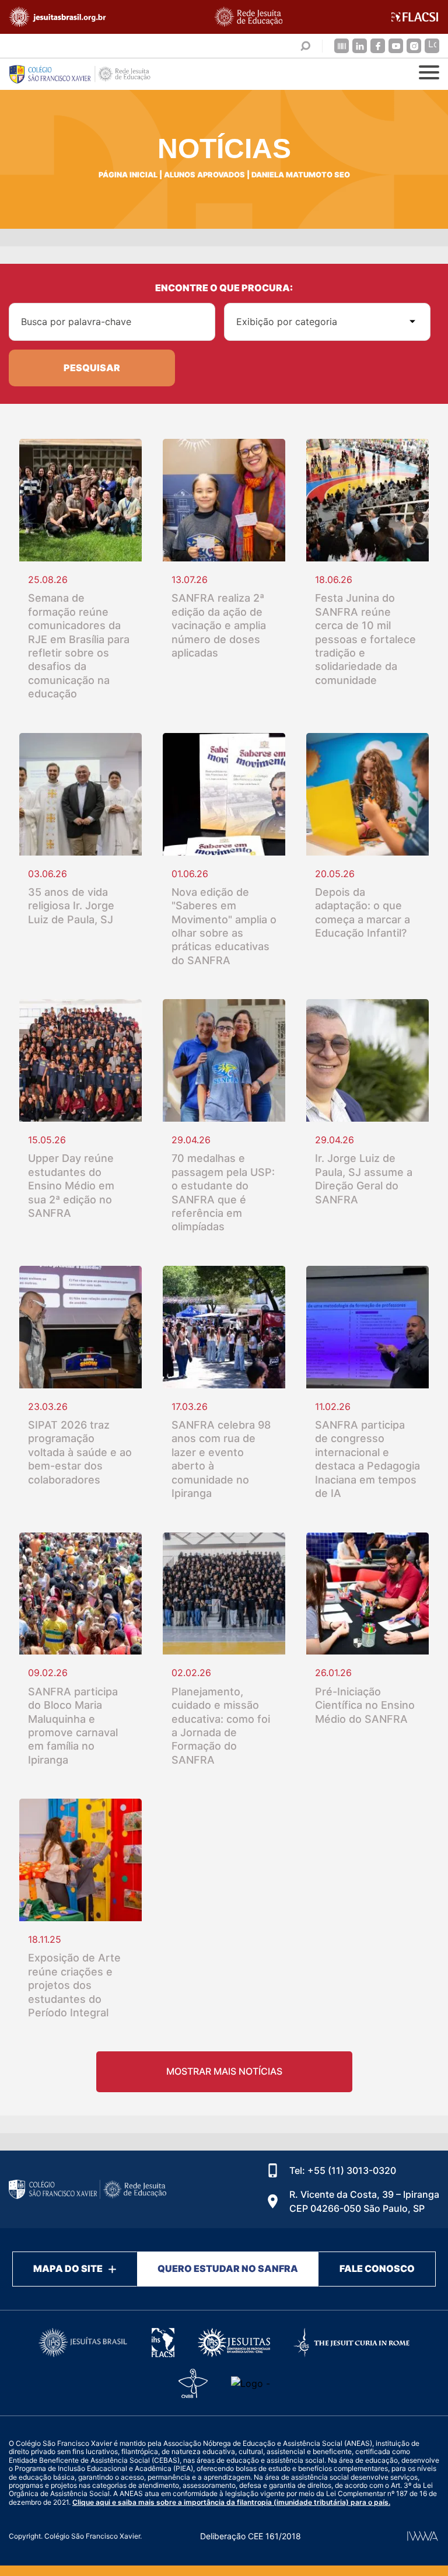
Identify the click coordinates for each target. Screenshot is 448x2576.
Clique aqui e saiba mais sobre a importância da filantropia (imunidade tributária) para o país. (231, 2502)
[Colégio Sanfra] (87, 74)
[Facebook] (378, 46)
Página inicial (128, 175)
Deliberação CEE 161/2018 (251, 2536)
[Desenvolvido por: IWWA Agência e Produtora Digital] (423, 2536)
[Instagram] (414, 46)
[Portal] (342, 46)
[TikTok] (432, 46)
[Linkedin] (360, 46)
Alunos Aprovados (204, 175)
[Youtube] (396, 46)
